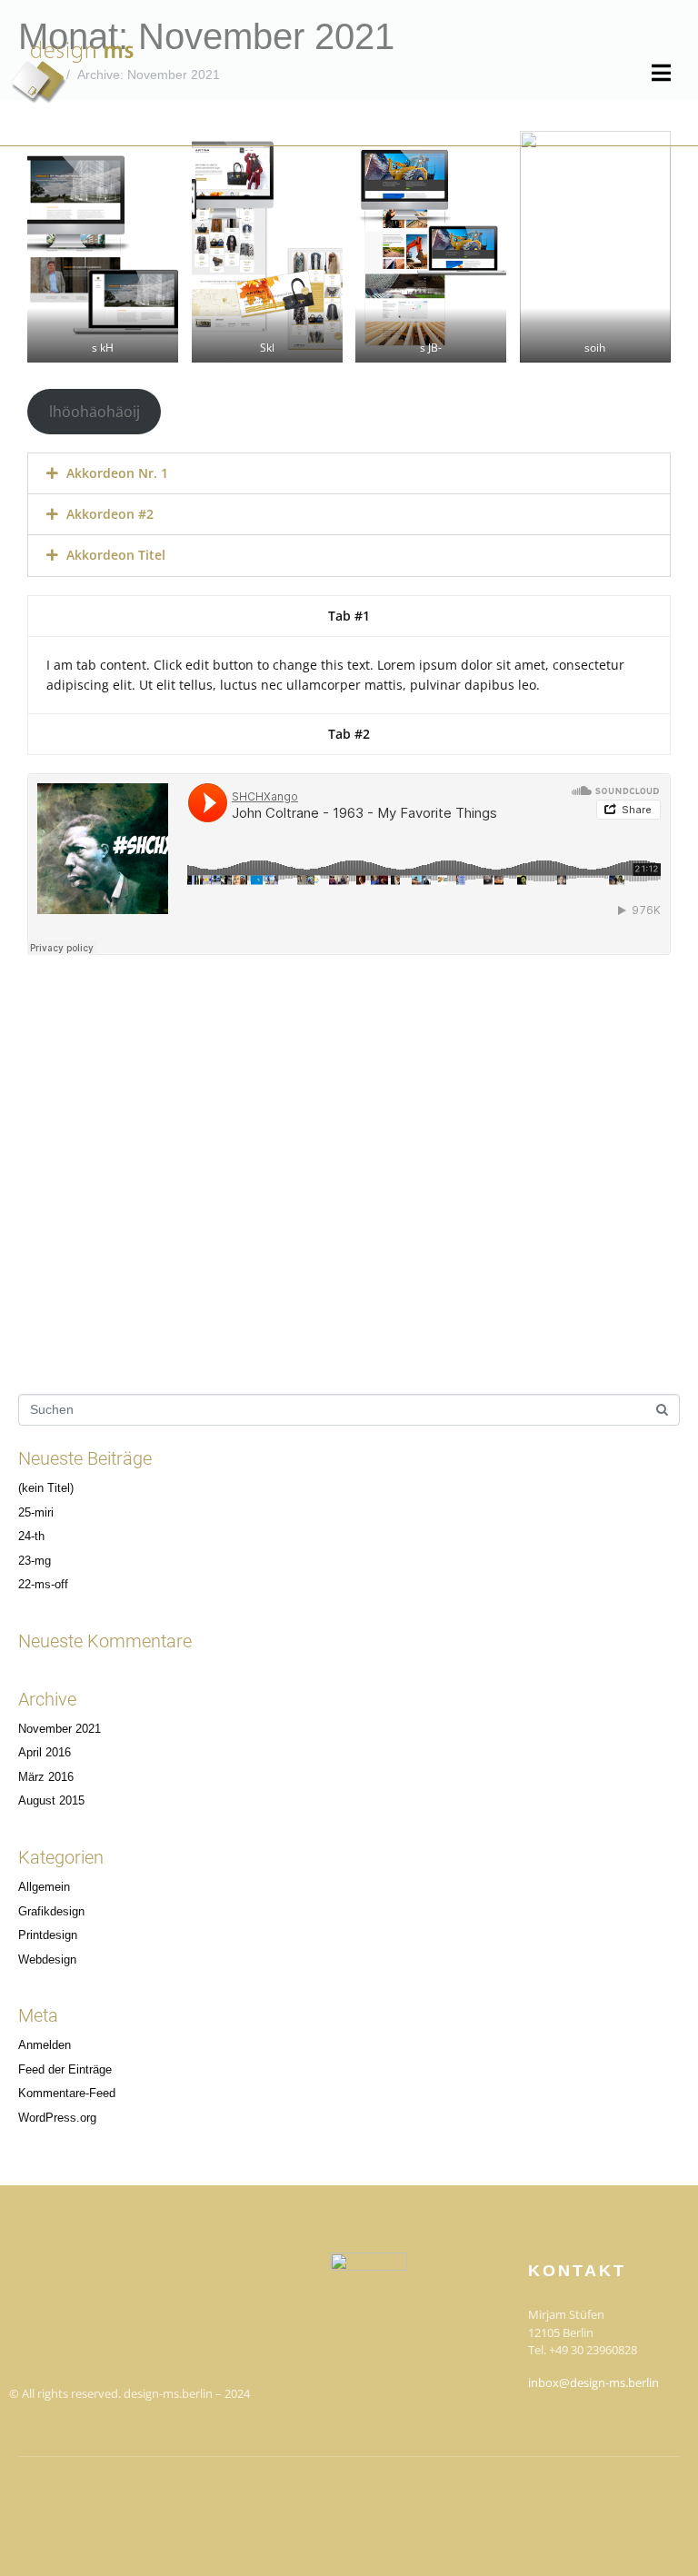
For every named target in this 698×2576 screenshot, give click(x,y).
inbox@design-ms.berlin (593, 2382)
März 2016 (46, 1777)
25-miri (36, 1513)
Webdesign (47, 1960)
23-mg (35, 1561)
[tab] (349, 616)
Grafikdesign (51, 1912)
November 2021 (60, 1729)
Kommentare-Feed (67, 2094)
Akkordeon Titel (116, 555)
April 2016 (45, 1753)
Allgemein (44, 1887)
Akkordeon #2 (110, 514)
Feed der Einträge (65, 2070)
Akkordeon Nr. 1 (117, 473)
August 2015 (51, 1801)
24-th (31, 1537)
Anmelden (45, 2045)
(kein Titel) (46, 1488)
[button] (349, 473)
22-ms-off (43, 1585)
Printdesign (48, 1935)
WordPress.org (57, 2118)
